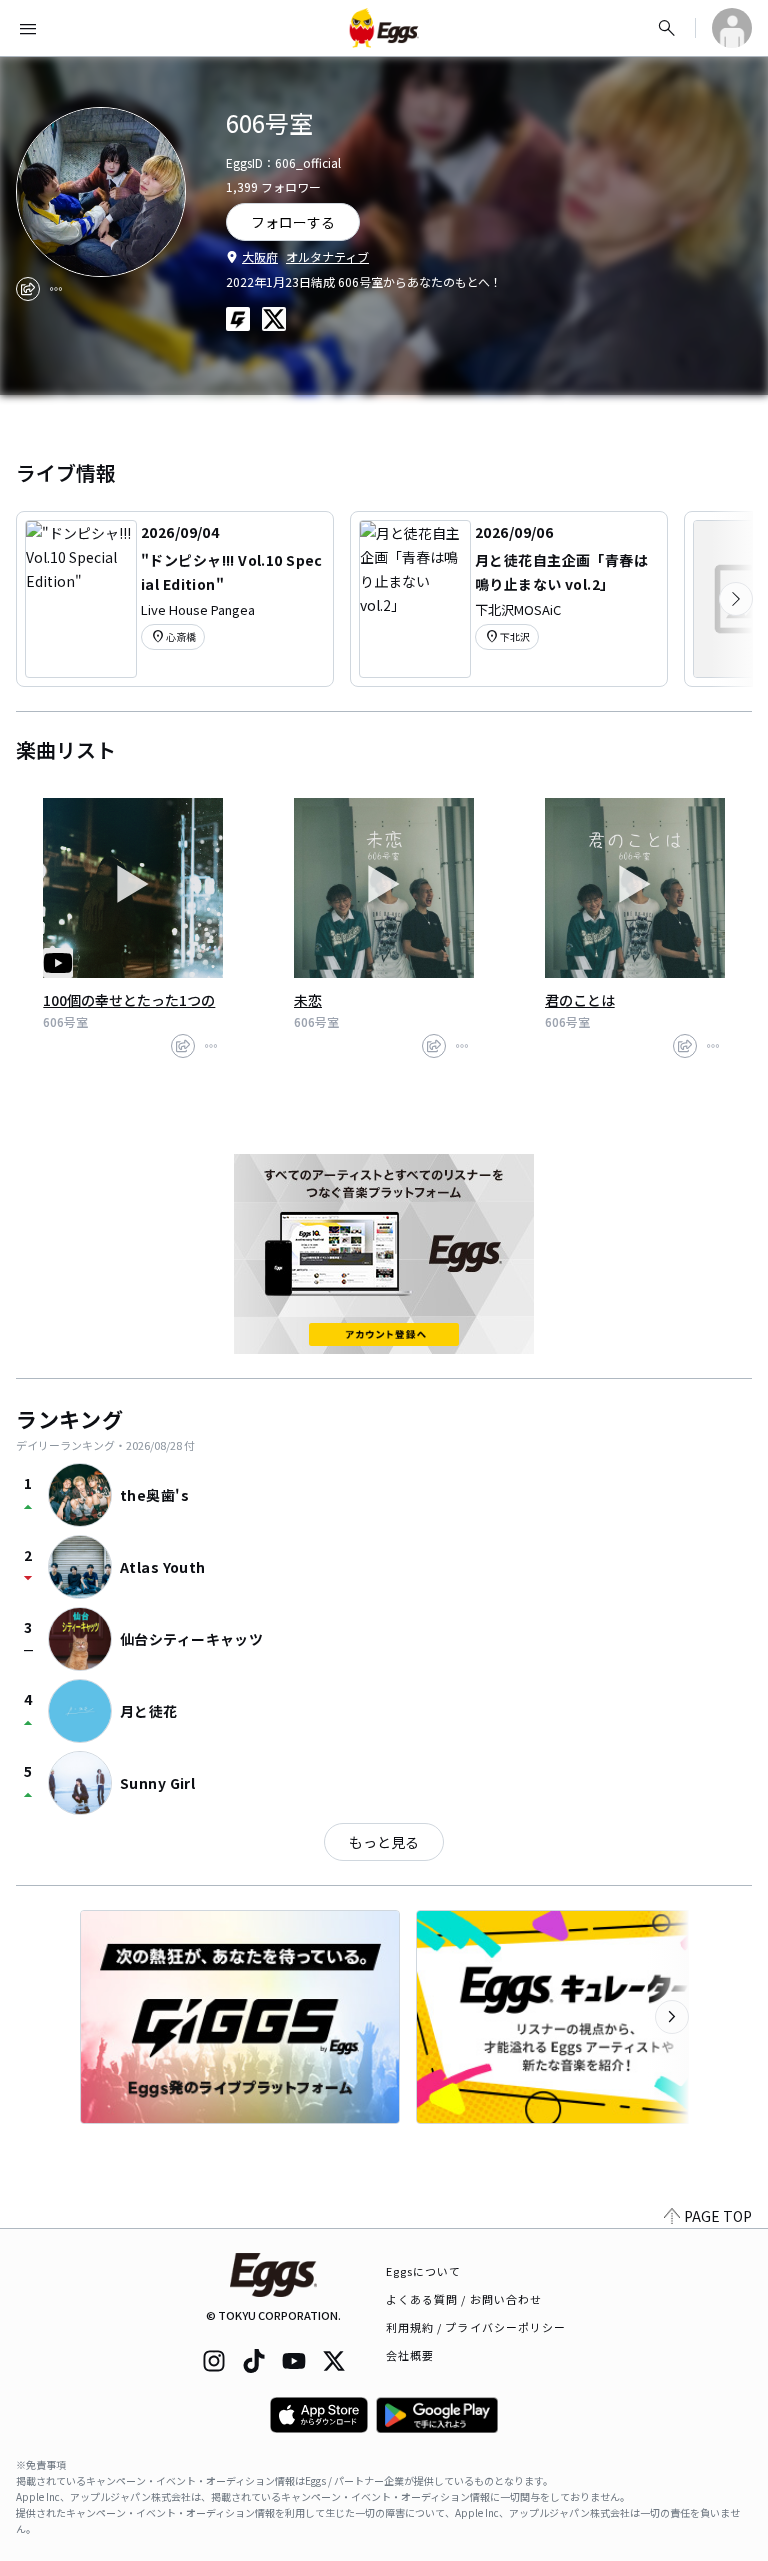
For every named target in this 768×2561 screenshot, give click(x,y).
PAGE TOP (718, 2216)
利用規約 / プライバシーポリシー (476, 2327)
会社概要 (410, 2355)
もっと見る (384, 1842)
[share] (28, 289)
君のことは (580, 1000)
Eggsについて (424, 2271)
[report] (56, 289)
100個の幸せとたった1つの (129, 1000)
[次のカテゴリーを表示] (736, 599)
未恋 (308, 1000)
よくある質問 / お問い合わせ (464, 2299)
